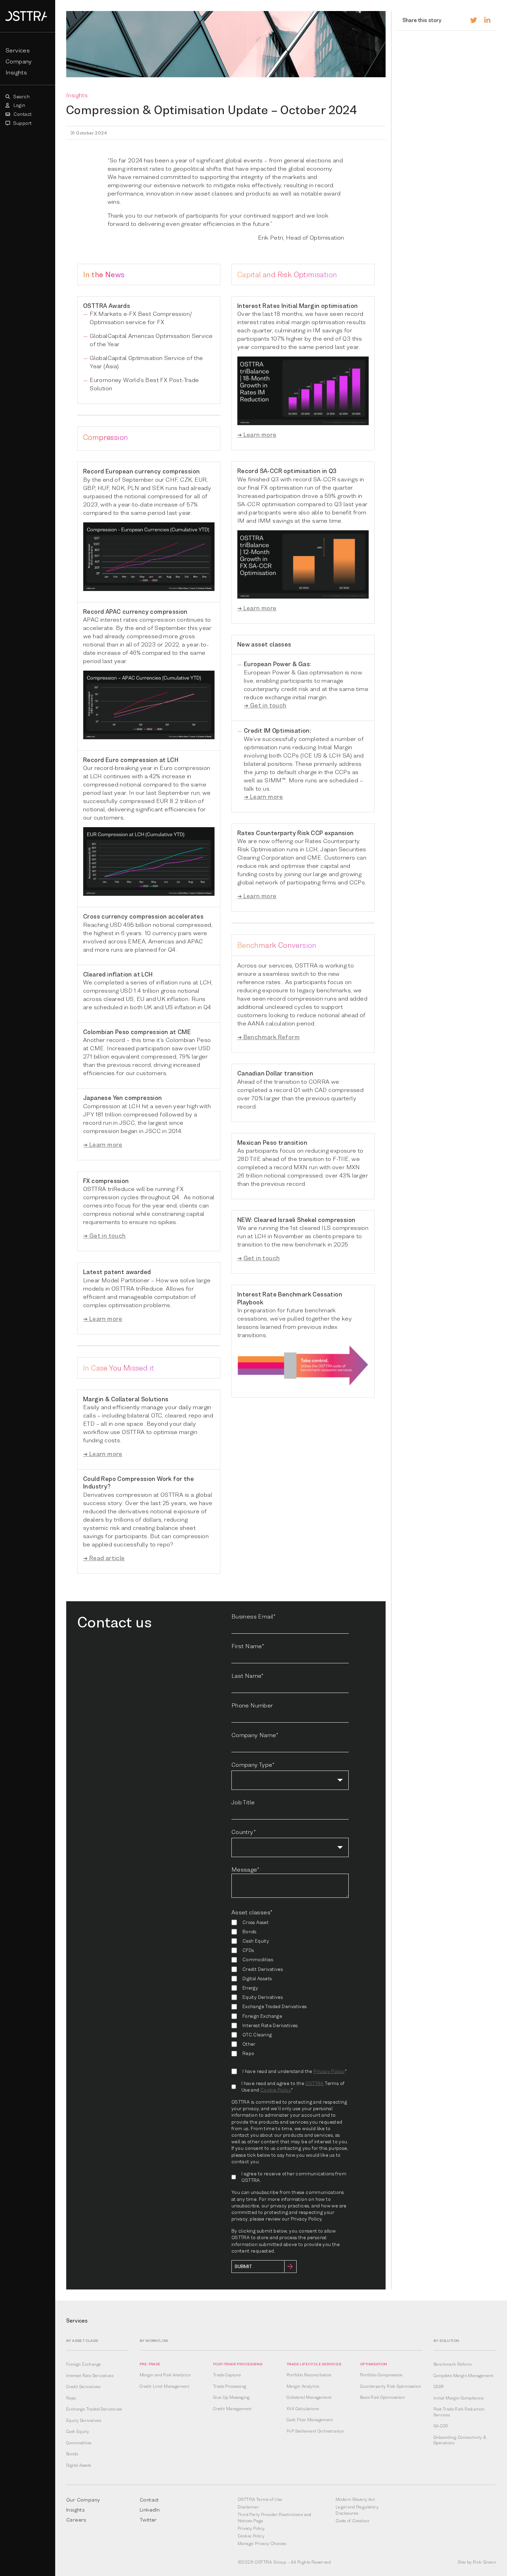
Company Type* (253, 1765)
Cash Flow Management (310, 2420)
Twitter (148, 2519)
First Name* (248, 1646)
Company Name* (255, 1735)
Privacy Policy (329, 2071)
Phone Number (252, 1705)
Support (22, 123)
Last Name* (248, 1676)
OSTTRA (314, 2083)
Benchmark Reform (453, 2364)
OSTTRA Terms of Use (260, 2499)
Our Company (83, 2499)
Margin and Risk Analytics (165, 2375)
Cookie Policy (276, 2090)
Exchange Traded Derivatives (94, 2409)
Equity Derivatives (84, 2420)
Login (19, 105)
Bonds (72, 2454)
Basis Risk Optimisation (382, 2397)
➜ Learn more (103, 1145)
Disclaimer (248, 2507)
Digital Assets (79, 2465)
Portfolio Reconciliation (309, 2375)
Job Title (243, 1802)
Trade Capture (227, 2375)
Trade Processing (230, 2386)
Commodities (79, 2443)
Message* (245, 1869)
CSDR (439, 2387)
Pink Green (484, 2562)
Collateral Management (309, 2397)
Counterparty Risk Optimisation (391, 2386)
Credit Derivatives (83, 2387)
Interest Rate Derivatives (90, 2376)
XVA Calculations (303, 2409)
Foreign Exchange (83, 2364)
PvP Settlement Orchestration (315, 2431)
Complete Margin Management (464, 2376)
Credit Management (232, 2409)
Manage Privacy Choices (262, 2543)
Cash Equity (78, 2432)
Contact (22, 114)
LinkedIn (150, 2509)
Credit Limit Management (165, 2386)
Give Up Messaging (231, 2397)
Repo (71, 2398)
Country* (244, 1832)
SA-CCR (441, 2426)
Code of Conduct (352, 2520)
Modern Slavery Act (355, 2499)
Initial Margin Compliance (459, 2398)
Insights (16, 72)
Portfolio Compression (381, 2375)
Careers (76, 2519)
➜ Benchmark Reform (269, 1037)
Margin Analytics (303, 2386)
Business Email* (254, 1616)
